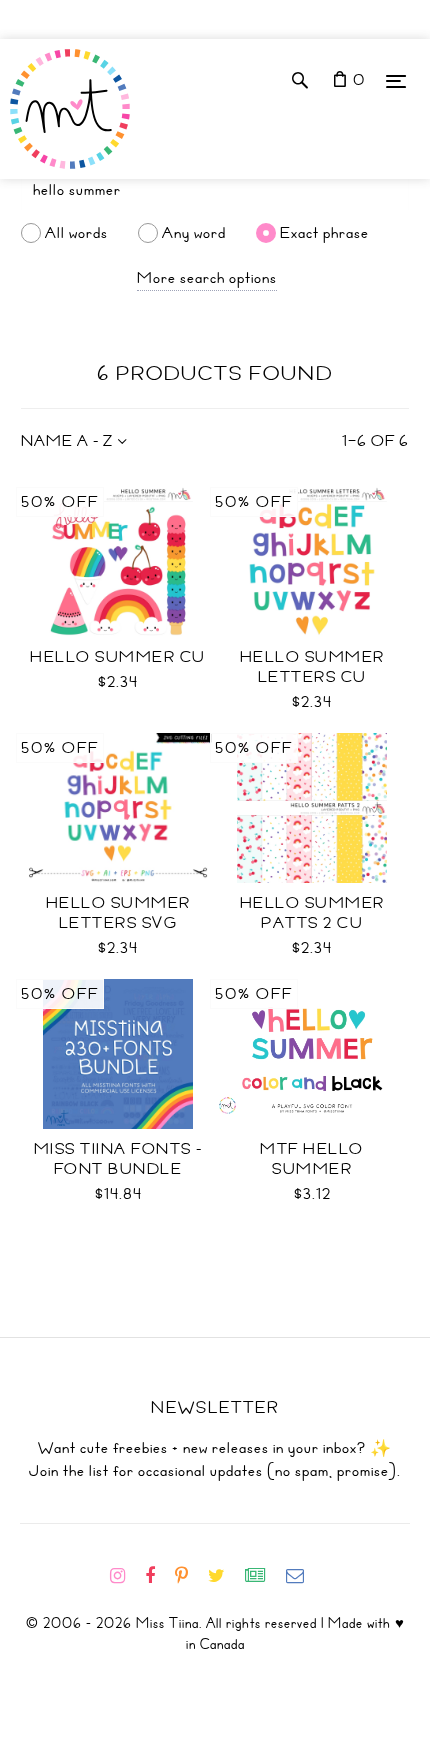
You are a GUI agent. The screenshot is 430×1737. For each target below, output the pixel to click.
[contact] (303, 1576)
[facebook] (158, 1576)
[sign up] (263, 1576)
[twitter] (224, 1576)
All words (76, 233)
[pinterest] (189, 1576)
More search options (207, 278)
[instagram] (125, 1576)
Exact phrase (324, 233)
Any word (194, 233)
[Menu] (396, 80)
